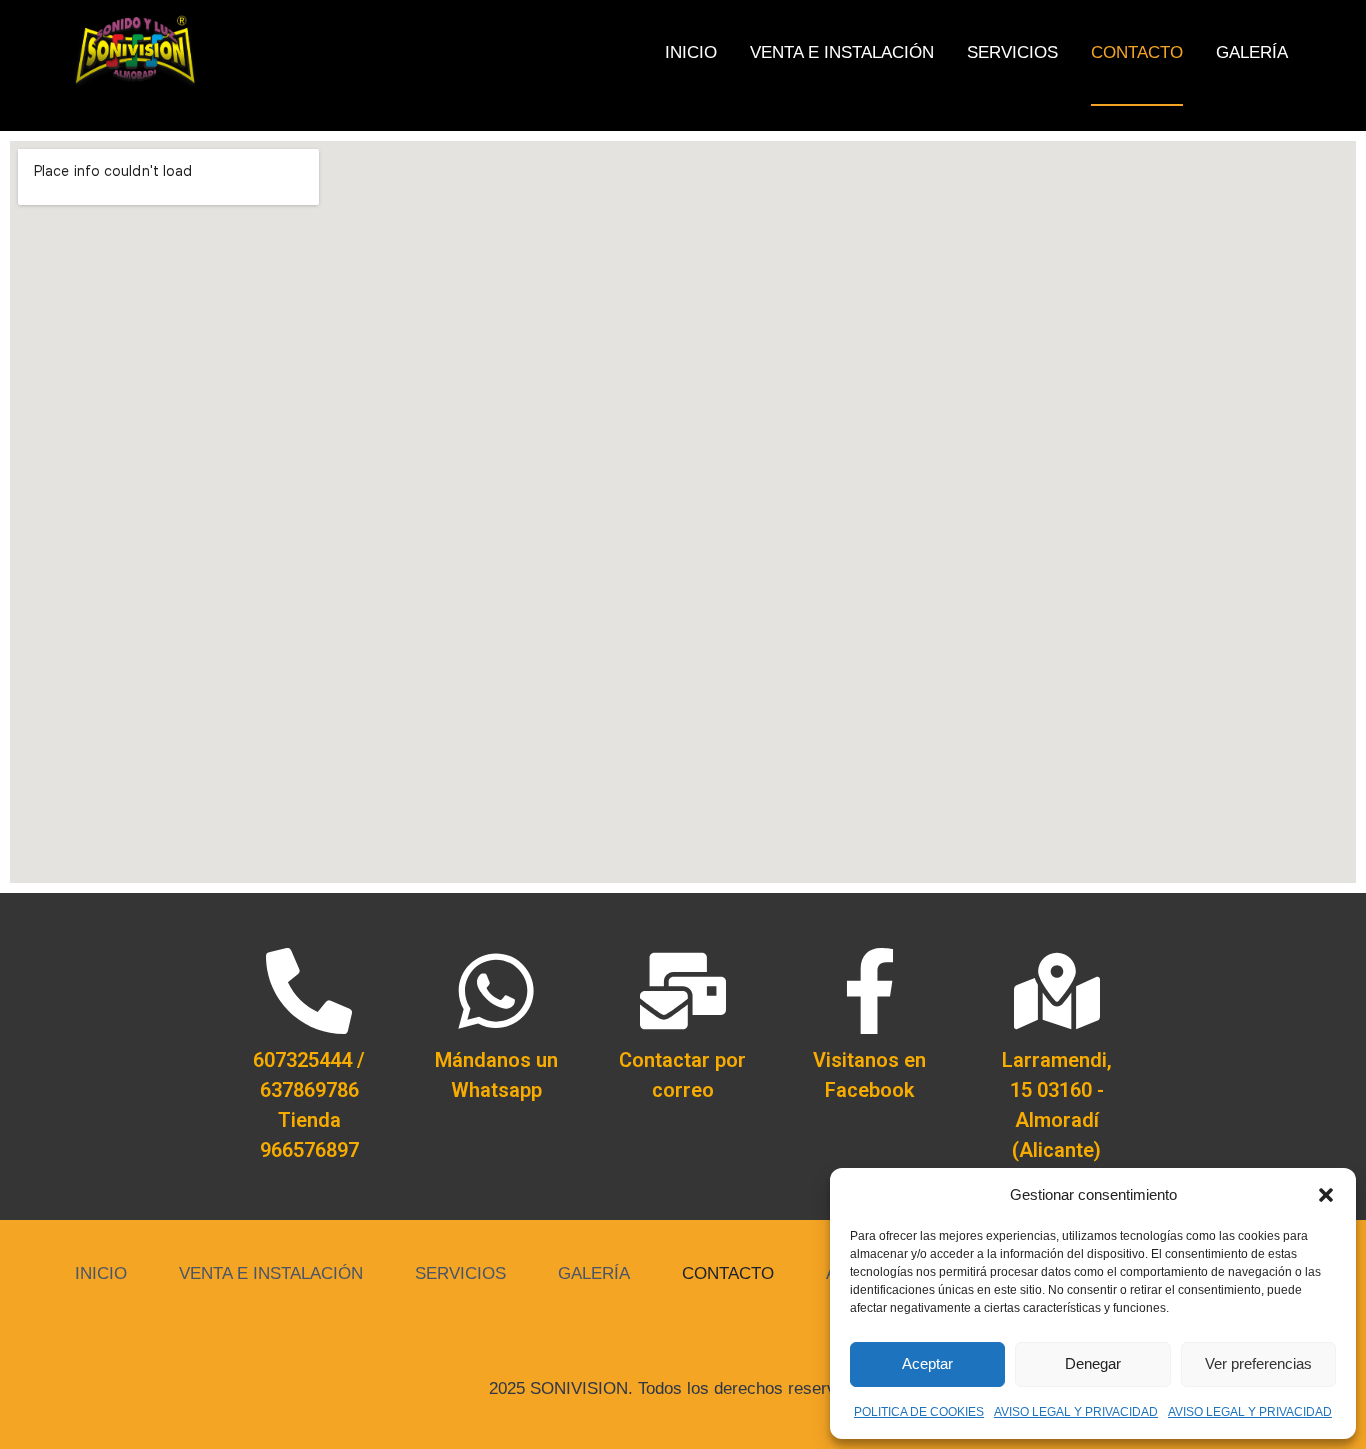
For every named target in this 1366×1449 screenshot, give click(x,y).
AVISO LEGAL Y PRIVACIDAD (1076, 1412)
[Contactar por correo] (683, 991)
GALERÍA (1252, 52)
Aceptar (927, 1363)
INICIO (691, 52)
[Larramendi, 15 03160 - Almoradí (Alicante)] (1057, 991)
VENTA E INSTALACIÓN (842, 52)
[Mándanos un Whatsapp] (496, 991)
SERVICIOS (1012, 52)
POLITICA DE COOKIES (919, 1412)
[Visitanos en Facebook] (870, 991)
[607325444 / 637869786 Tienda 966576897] (309, 991)
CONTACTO (1137, 52)
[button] (1326, 1195)
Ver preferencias (1258, 1363)
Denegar (1093, 1363)
